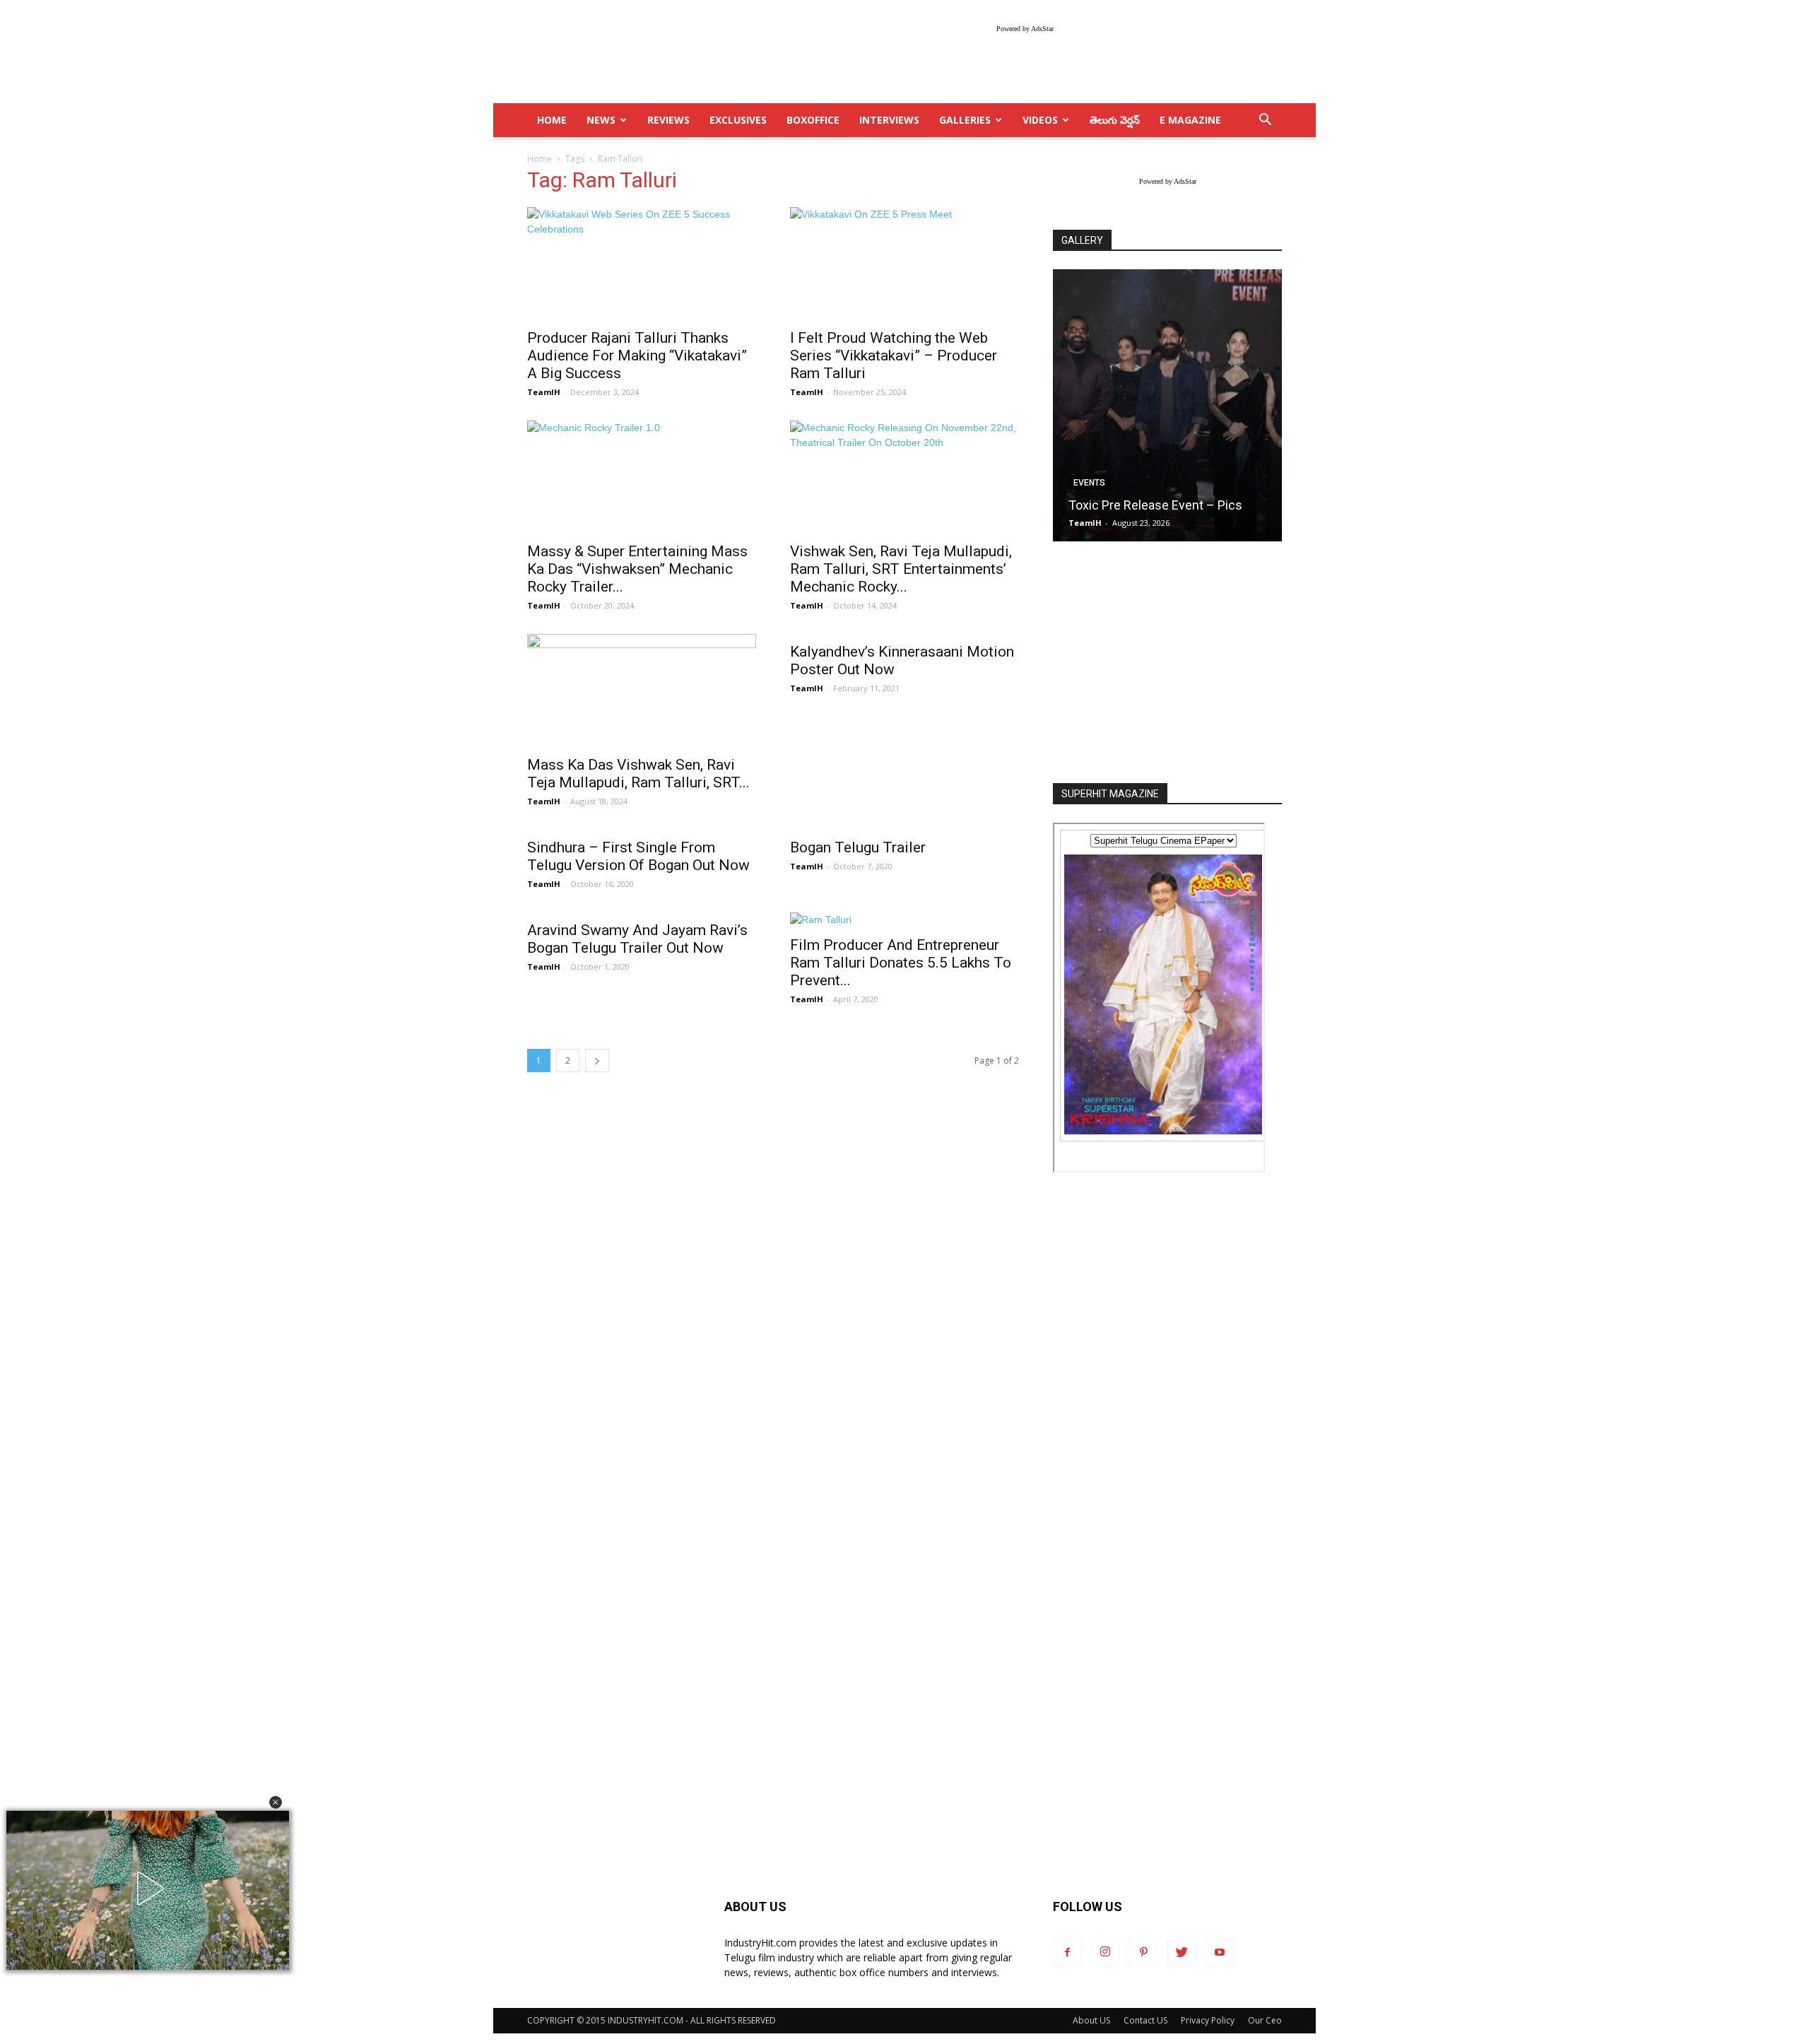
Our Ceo (1265, 2020)
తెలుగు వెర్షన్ (1115, 120)
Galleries (965, 120)
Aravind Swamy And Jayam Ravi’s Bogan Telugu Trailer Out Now (637, 939)
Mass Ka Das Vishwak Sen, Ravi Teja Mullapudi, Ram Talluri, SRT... (638, 774)
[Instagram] (1105, 1953)
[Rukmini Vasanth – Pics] (1167, 405)
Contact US (1145, 2020)
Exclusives (738, 120)
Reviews (668, 120)
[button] (276, 1802)
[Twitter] (1182, 1953)
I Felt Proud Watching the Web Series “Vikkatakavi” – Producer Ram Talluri (894, 356)
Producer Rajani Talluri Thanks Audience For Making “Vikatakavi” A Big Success (637, 356)
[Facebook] (1067, 1953)
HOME (552, 120)
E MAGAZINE (1190, 120)
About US (1091, 2020)
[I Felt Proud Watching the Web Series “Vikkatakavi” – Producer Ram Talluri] (904, 264)
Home (540, 159)
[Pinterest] (1143, 1953)
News (601, 120)
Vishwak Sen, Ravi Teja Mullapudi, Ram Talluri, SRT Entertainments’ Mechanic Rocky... (901, 569)
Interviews (889, 120)
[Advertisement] (1167, 664)
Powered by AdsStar (1025, 29)
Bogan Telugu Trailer (858, 847)
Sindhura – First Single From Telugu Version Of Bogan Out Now (638, 856)
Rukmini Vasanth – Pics (1135, 505)
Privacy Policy (1208, 2020)
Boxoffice (813, 120)
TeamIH (544, 392)
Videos (1040, 120)
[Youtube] (1220, 1953)
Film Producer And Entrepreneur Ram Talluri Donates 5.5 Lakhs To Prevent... (901, 963)
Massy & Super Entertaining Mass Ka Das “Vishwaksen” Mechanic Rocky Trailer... (637, 569)
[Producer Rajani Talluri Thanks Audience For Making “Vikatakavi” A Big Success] (642, 264)
